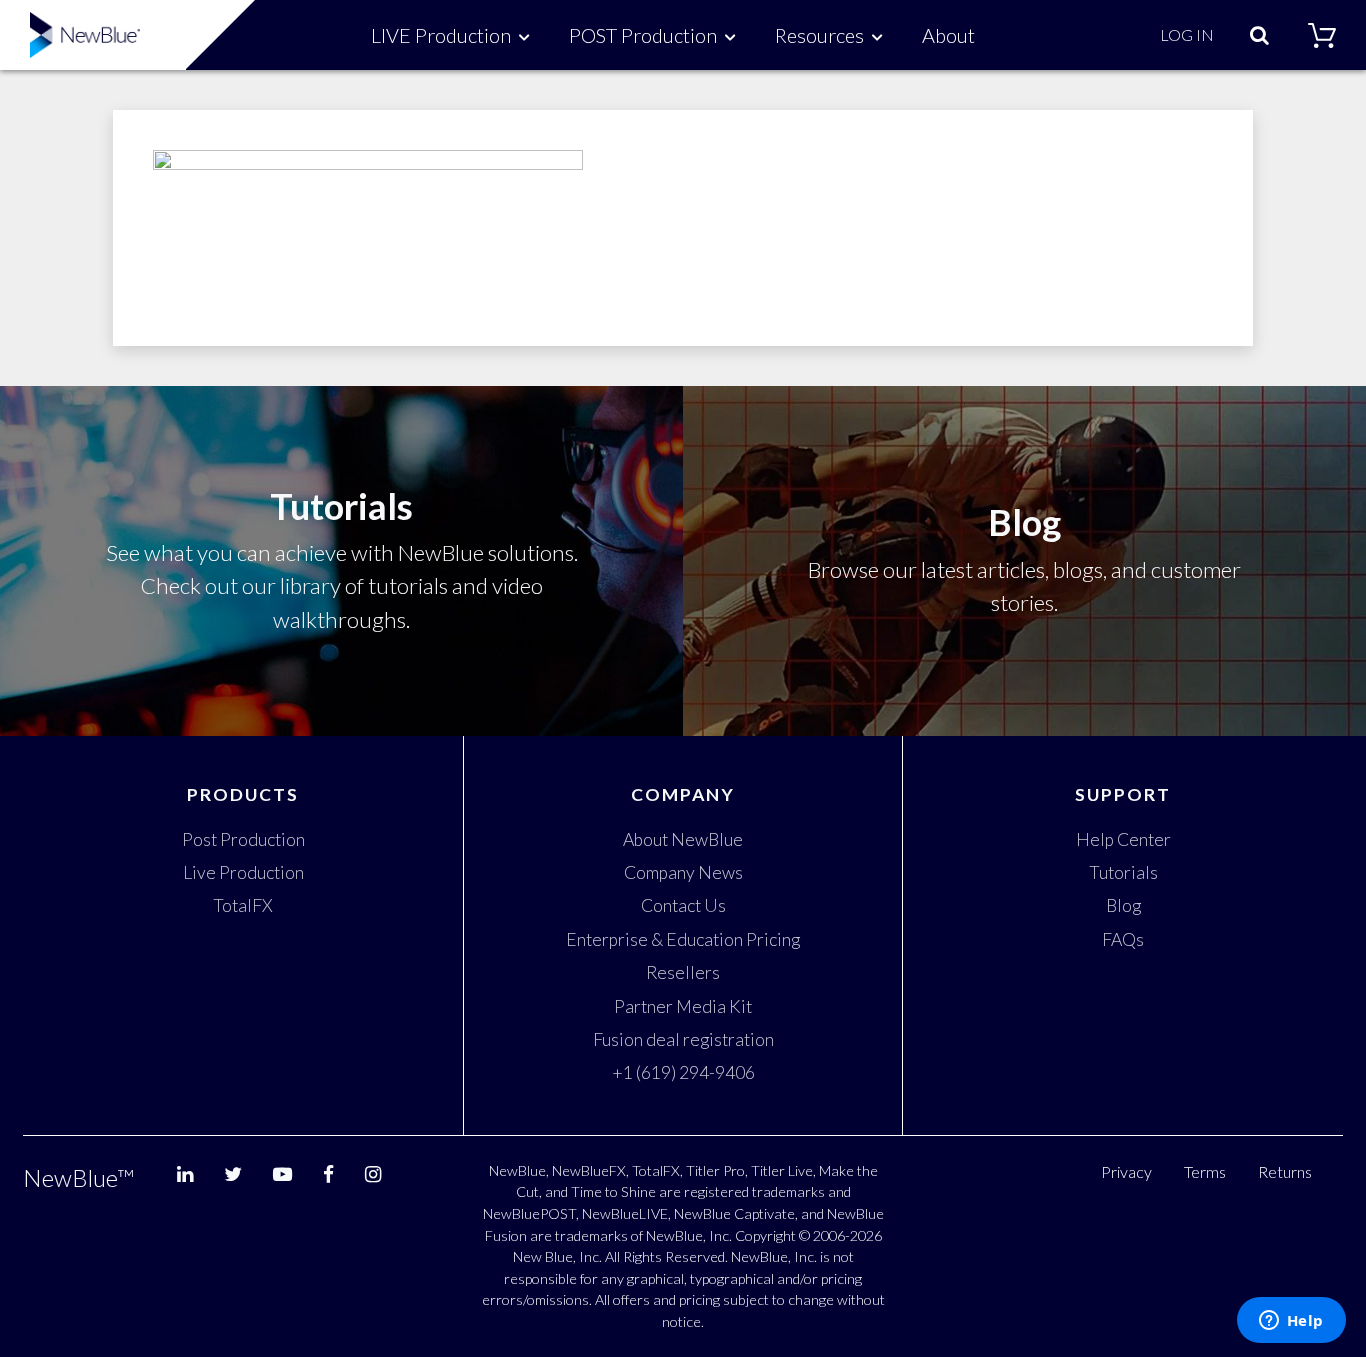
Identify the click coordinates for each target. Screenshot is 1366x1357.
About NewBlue (683, 839)
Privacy (1126, 1171)
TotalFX (243, 905)
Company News (683, 872)
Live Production (243, 872)
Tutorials (1123, 872)
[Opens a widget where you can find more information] (1291, 1322)
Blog (1123, 905)
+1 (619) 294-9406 (683, 1072)
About (948, 35)
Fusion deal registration (683, 1039)
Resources (819, 35)
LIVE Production (441, 35)
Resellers (683, 972)
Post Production (243, 839)
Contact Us (683, 905)
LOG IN (1187, 34)
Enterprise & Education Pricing (683, 939)
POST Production (643, 35)
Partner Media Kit (683, 1006)
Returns (1285, 1171)
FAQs (1123, 939)
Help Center (1123, 839)
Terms (1205, 1171)
